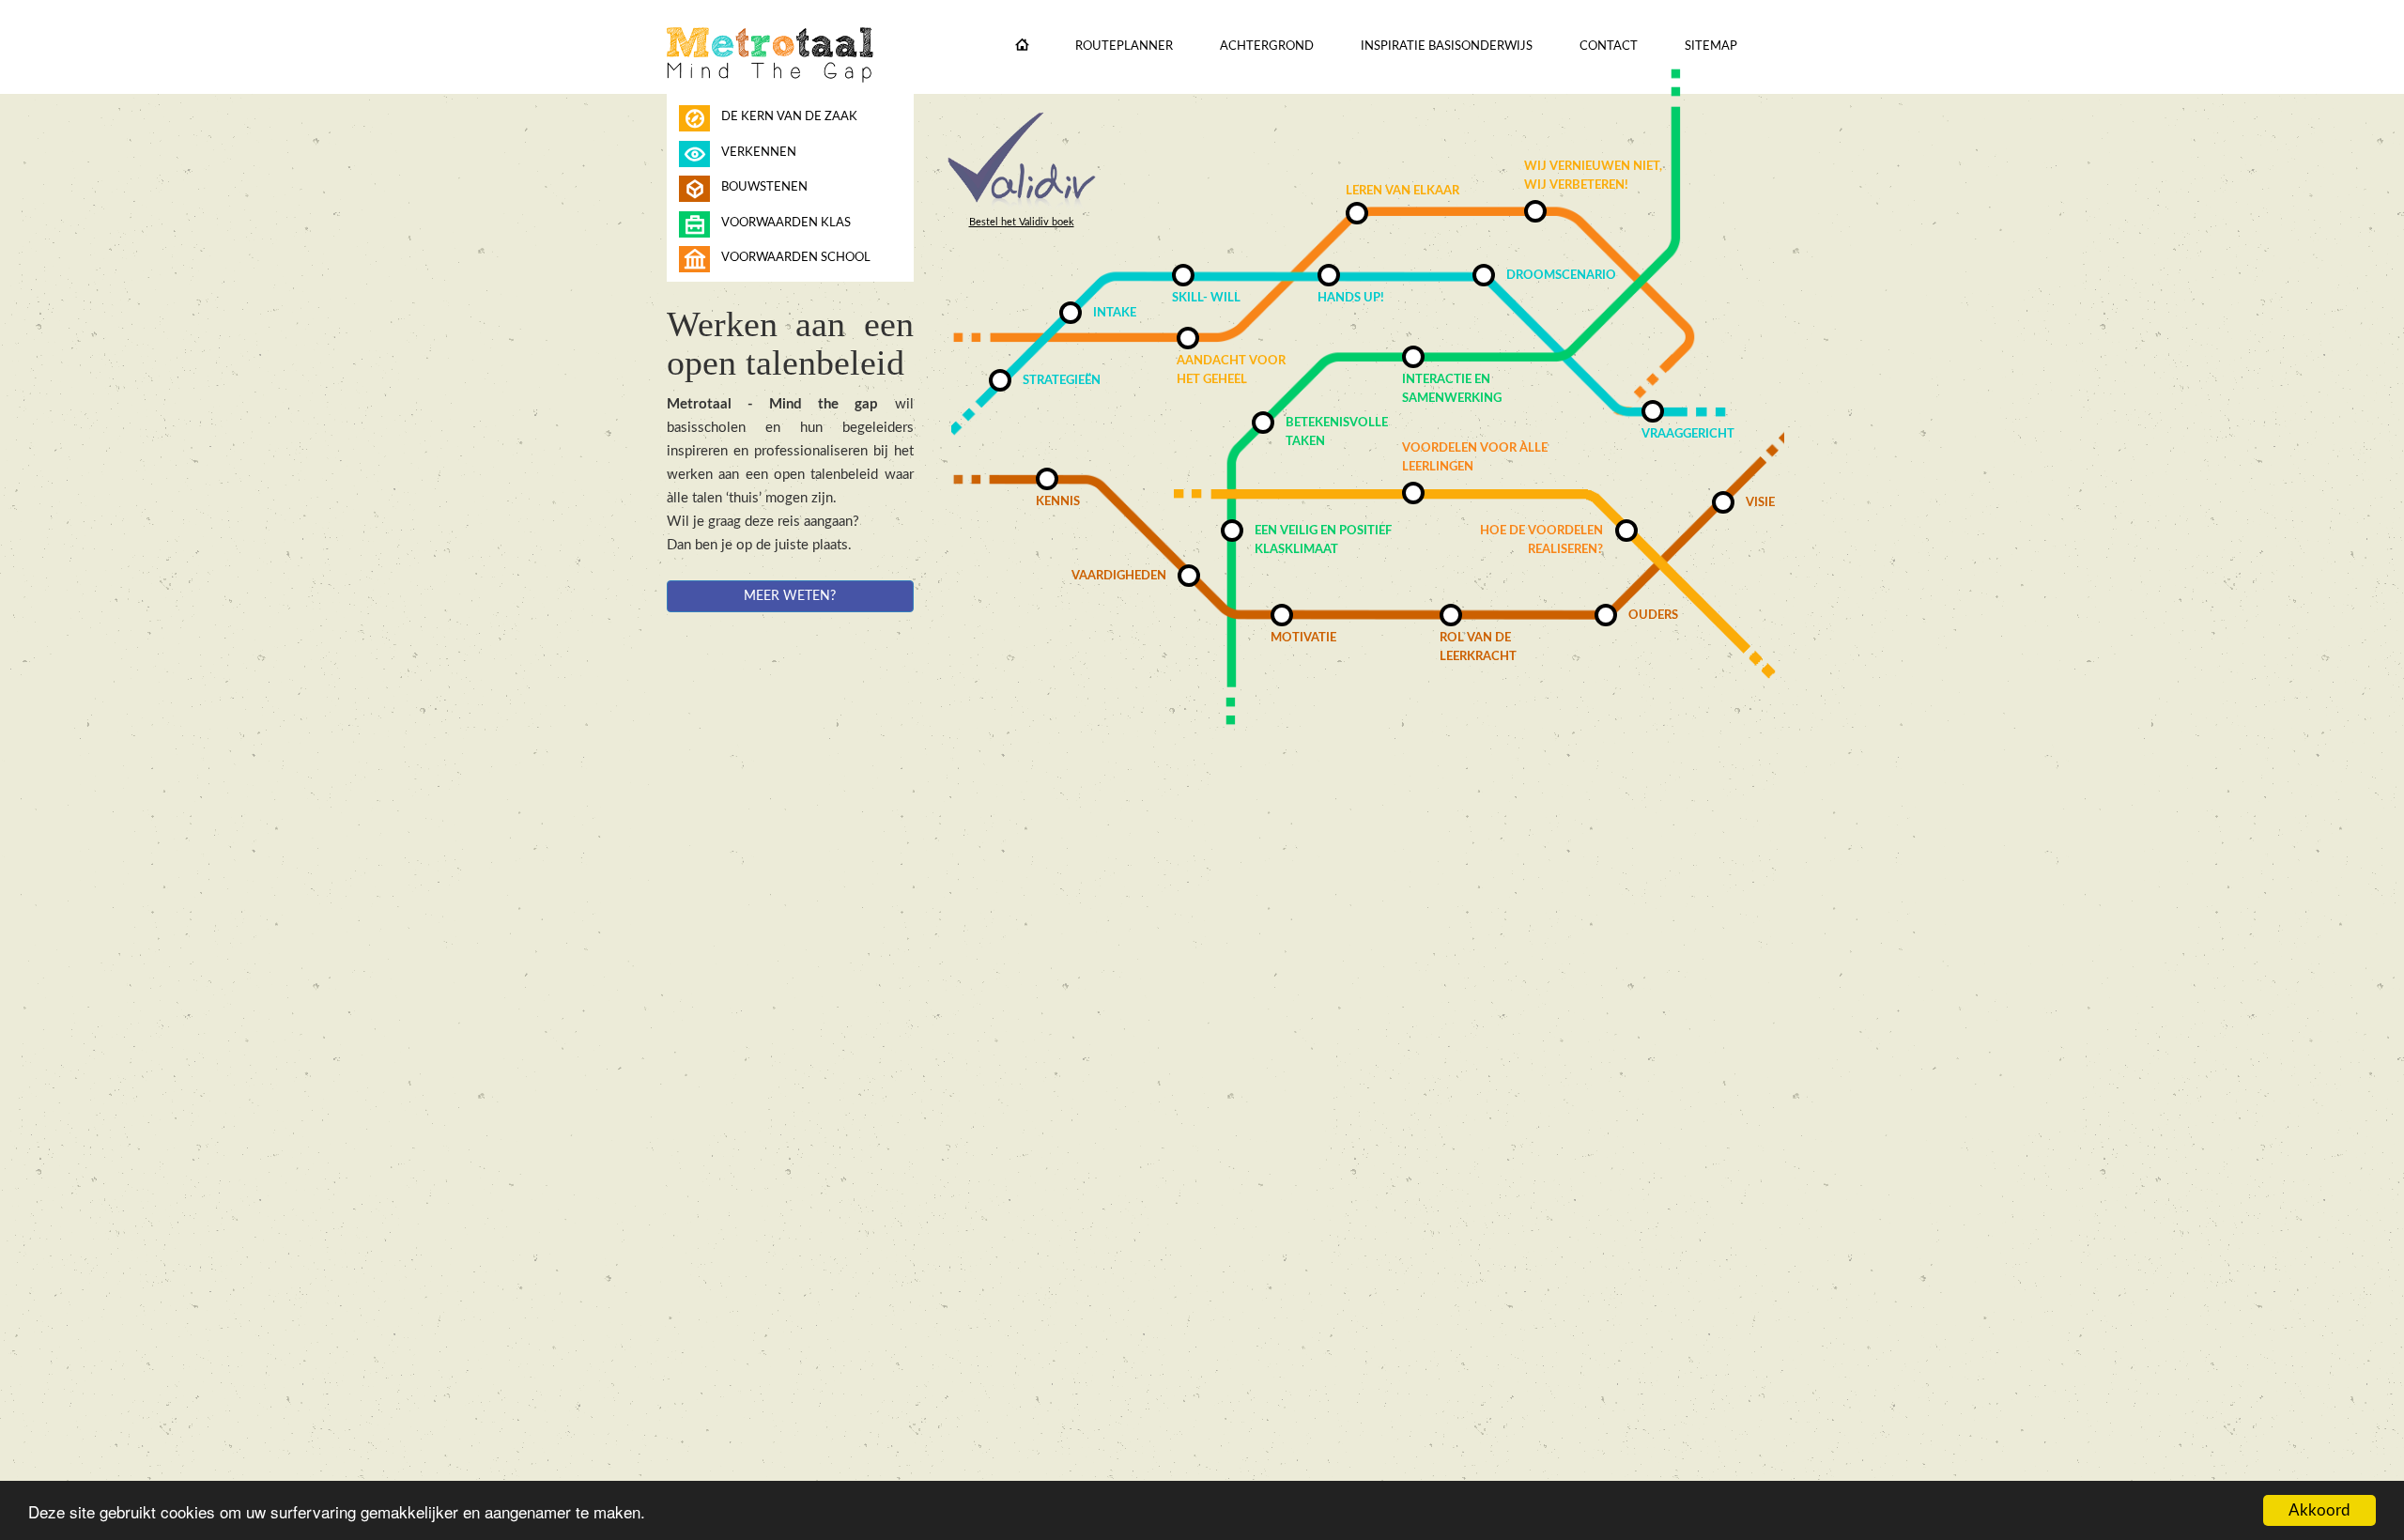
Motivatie (1303, 638)
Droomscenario (1561, 276)
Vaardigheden (1119, 576)
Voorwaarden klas (786, 223)
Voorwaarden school (796, 258)
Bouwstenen (764, 187)
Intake (1115, 313)
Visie (1760, 503)
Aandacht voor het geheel (1231, 370)
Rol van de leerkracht (1478, 647)
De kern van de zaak (789, 117)
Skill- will (1206, 298)
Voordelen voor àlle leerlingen (1475, 458)
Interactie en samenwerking (1452, 389)
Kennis (1058, 502)
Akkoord (2319, 1510)
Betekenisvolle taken (1337, 432)
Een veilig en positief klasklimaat (1323, 540)
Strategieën (1062, 381)
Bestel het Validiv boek (1022, 222)
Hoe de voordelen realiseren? (1541, 540)
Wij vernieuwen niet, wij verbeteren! (1593, 176)
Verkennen (759, 153)
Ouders (1653, 616)
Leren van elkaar (1402, 191)
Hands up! (1351, 298)
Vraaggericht (1688, 434)
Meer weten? (790, 596)
